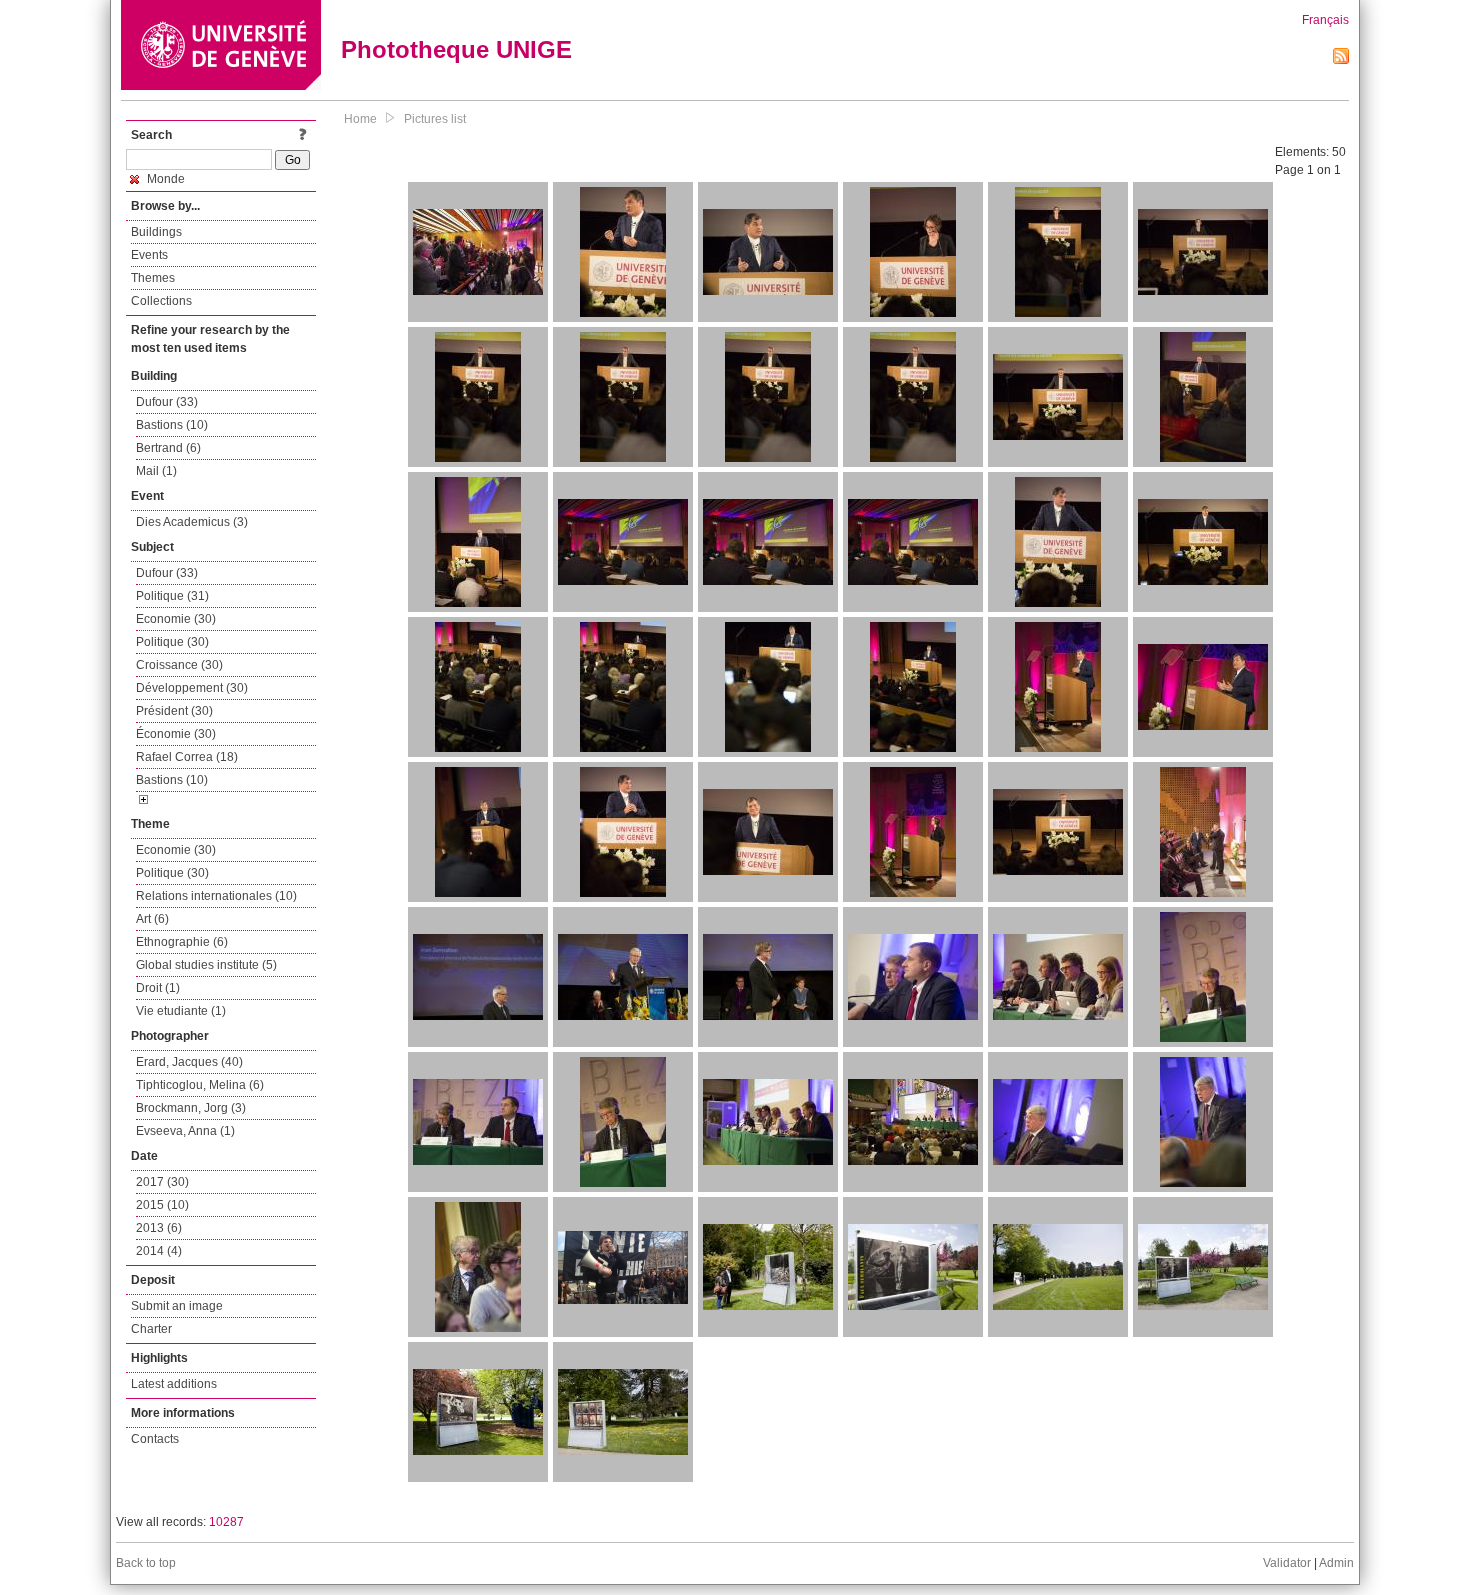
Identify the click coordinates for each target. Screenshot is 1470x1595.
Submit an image (177, 1306)
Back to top (146, 1563)
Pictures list (435, 119)
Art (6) (152, 919)
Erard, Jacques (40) (189, 1062)
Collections (161, 301)
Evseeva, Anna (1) (185, 1131)
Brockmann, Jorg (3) (191, 1108)
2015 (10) (162, 1205)
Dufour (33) (167, 402)
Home (360, 119)
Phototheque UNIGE (456, 49)
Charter (151, 1329)
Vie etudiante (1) (181, 1011)
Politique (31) (172, 596)
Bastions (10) (172, 425)
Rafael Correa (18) (187, 757)
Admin (1336, 1563)
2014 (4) (159, 1251)
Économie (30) (176, 734)
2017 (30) (162, 1182)
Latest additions (174, 1384)
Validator (1287, 1563)
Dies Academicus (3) (192, 522)
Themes (153, 278)
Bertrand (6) (168, 448)
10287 (226, 1522)
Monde (164, 179)
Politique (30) (172, 642)
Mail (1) (156, 471)
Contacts (155, 1439)
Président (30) (174, 711)
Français (1325, 20)
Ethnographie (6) (182, 942)
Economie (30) (176, 619)
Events (149, 255)
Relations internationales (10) (216, 896)
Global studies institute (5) (206, 965)
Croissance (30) (179, 665)
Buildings (156, 232)
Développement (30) (192, 688)
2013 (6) (159, 1228)
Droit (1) (158, 988)
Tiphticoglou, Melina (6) (200, 1085)
